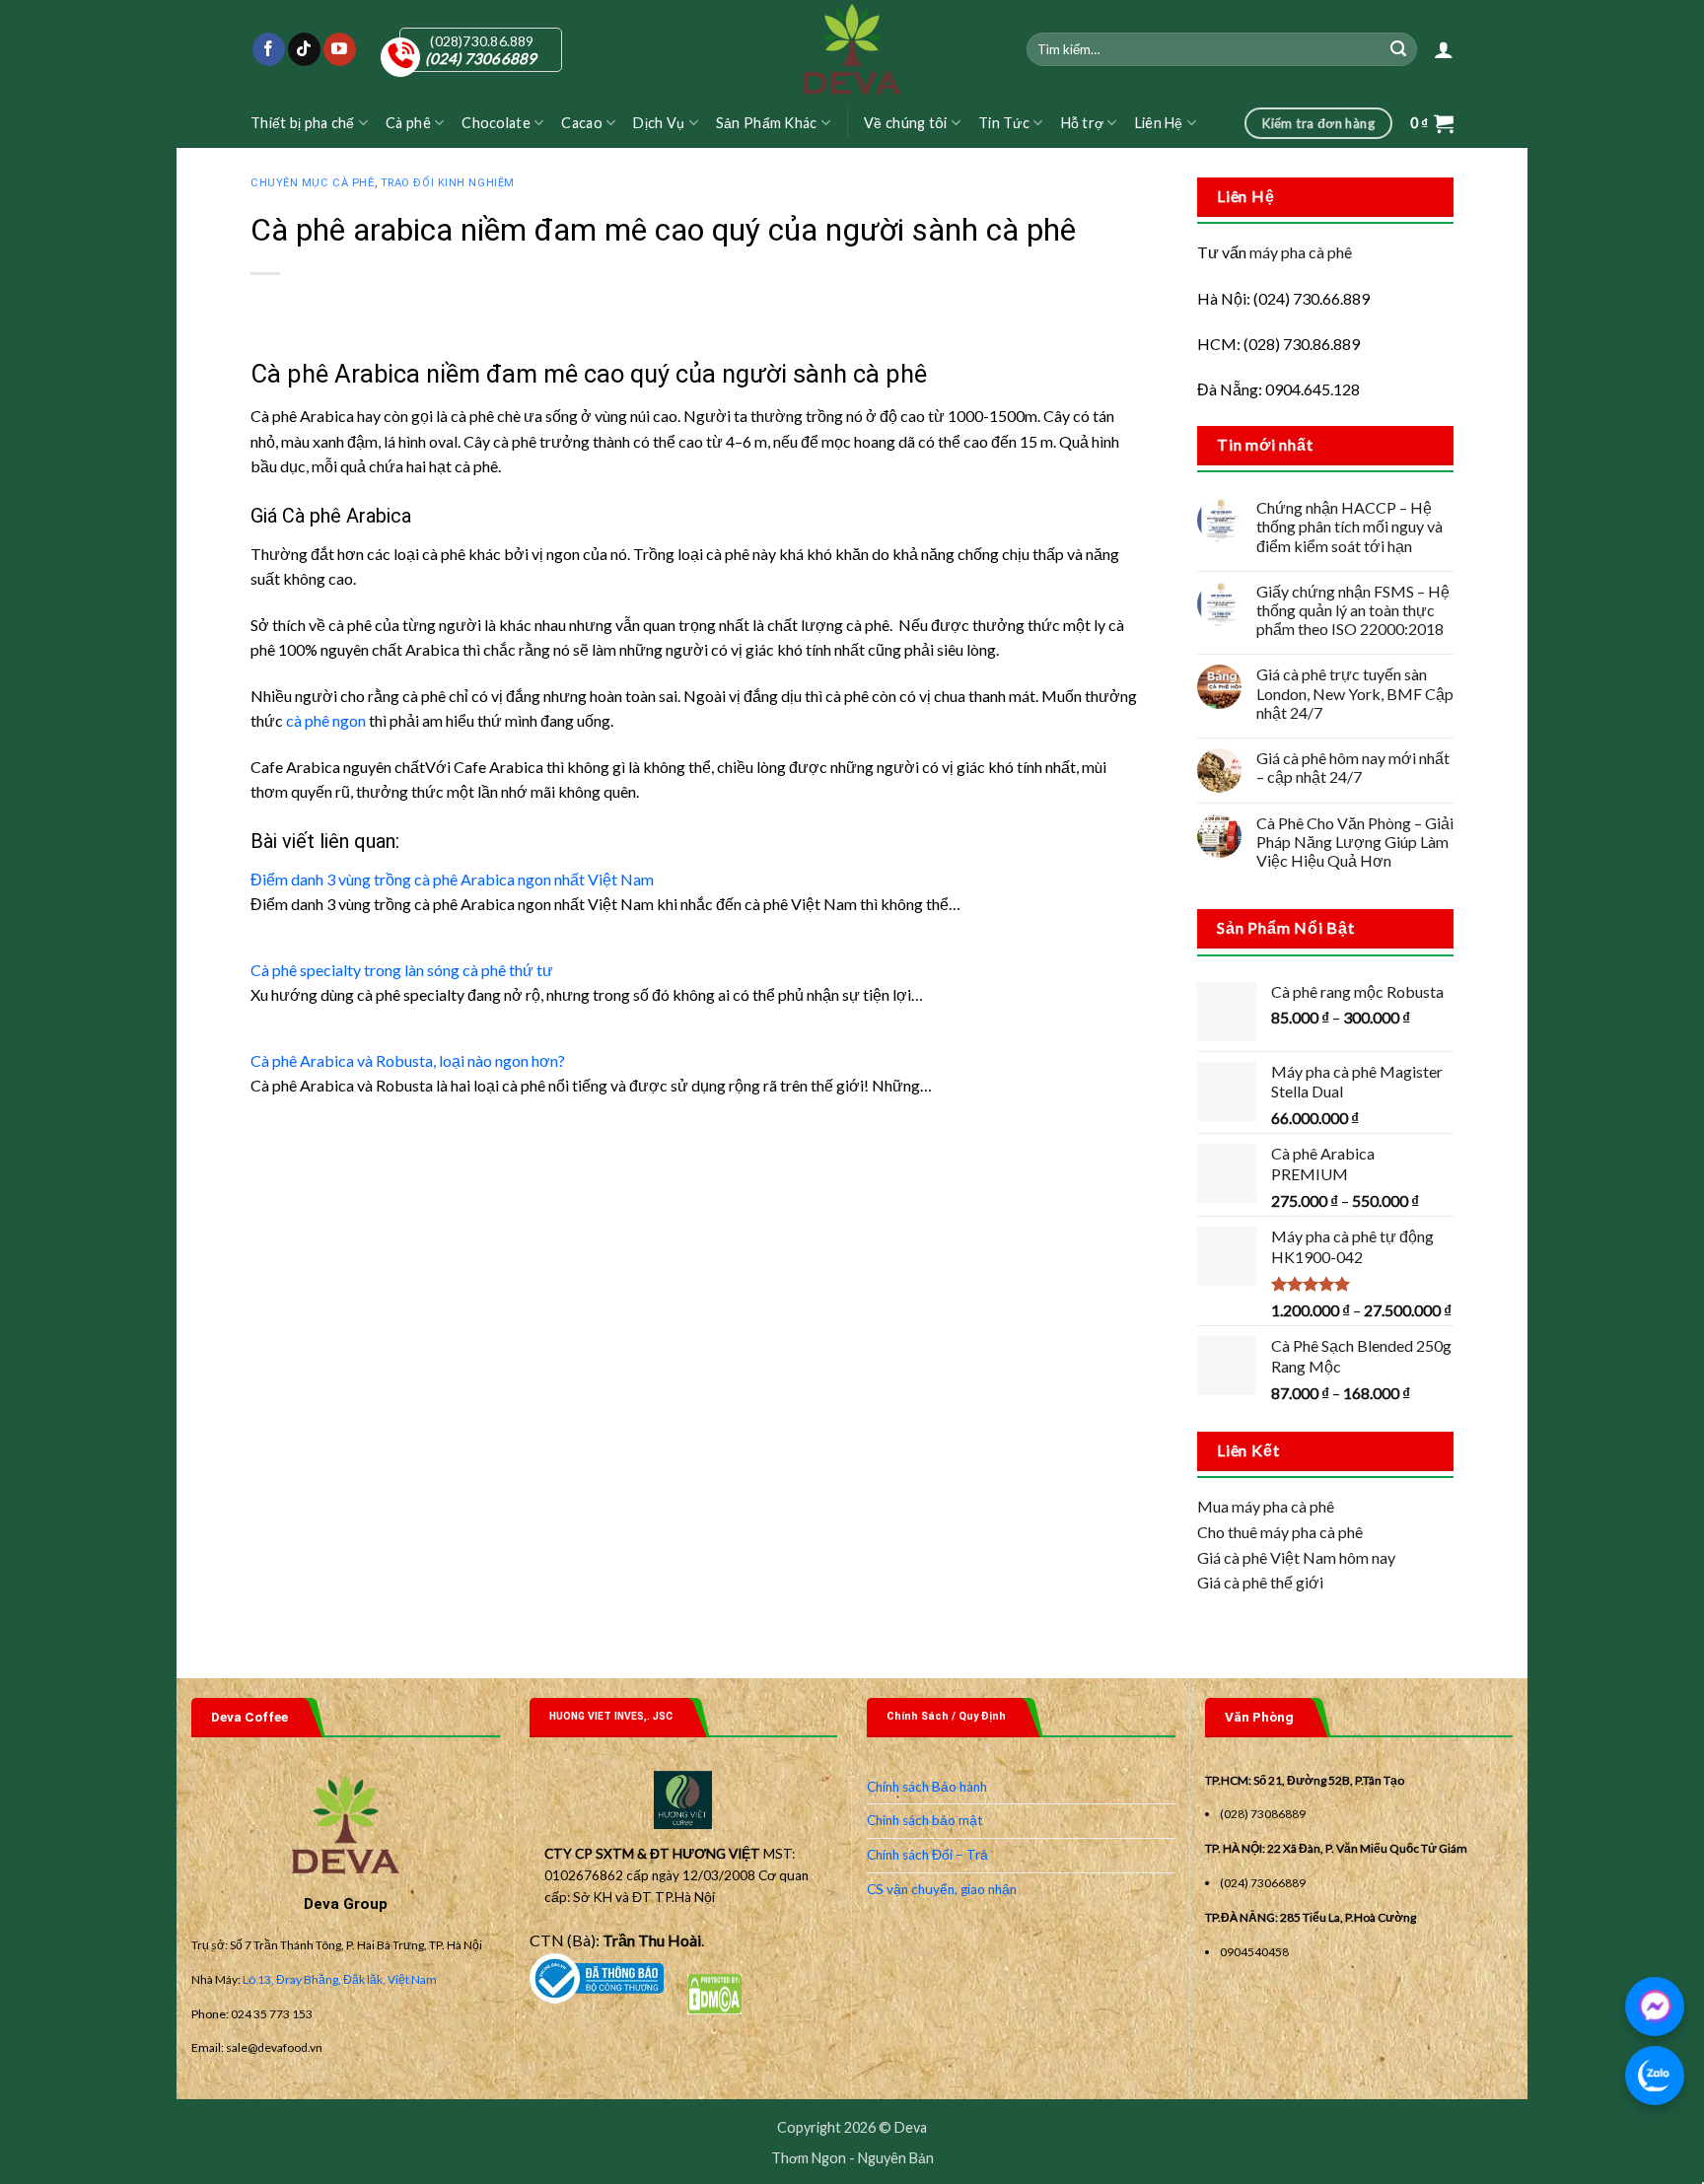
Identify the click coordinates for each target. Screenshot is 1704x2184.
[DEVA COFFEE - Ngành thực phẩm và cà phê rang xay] (852, 49)
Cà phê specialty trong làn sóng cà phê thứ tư (402, 970)
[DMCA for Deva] (714, 1991)
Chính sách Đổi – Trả (927, 1855)
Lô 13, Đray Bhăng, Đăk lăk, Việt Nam (340, 1979)
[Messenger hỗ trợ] (1655, 2007)
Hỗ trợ (1083, 123)
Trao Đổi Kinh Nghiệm (448, 183)
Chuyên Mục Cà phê (313, 183)
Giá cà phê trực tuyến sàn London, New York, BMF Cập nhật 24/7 (1355, 693)
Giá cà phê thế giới (1260, 1582)
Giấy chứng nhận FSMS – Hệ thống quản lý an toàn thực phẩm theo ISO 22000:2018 (1353, 610)
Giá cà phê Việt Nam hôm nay (1296, 1557)
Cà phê (408, 123)
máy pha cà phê (1301, 252)
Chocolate (496, 123)
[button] (1444, 49)
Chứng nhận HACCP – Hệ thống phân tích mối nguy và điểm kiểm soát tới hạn (1349, 526)
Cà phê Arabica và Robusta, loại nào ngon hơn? (408, 1060)
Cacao (581, 123)
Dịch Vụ (659, 123)
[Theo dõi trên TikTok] (304, 49)
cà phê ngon (326, 720)
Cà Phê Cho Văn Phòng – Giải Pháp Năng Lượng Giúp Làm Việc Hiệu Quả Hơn (1355, 842)
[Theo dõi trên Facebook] (269, 49)
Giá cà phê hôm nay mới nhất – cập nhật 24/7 (1353, 767)
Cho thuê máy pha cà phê (1280, 1532)
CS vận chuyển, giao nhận (942, 1889)
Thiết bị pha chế (303, 123)
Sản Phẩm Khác (767, 123)
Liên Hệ (1159, 123)
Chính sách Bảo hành (927, 1787)
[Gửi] (1399, 49)
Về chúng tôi (905, 123)
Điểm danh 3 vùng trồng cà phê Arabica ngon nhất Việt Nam (452, 879)
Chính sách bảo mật (925, 1820)
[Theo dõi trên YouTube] (340, 49)
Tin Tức (1004, 123)
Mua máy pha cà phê (1266, 1506)
